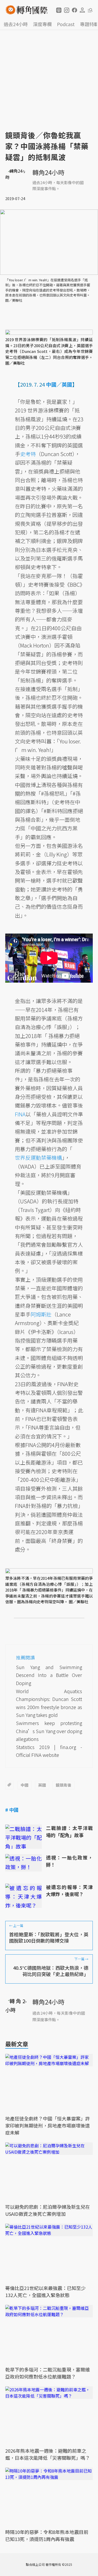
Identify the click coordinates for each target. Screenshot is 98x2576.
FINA (20, 1114)
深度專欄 (42, 24)
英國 (42, 1785)
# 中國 (12, 1810)
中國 (25, 1785)
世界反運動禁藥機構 (38, 1158)
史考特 (28, 454)
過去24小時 (16, 24)
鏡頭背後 (64, 1785)
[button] (59, 10)
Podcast (66, 24)
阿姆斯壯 (41, 1314)
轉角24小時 (48, 172)
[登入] (82, 10)
